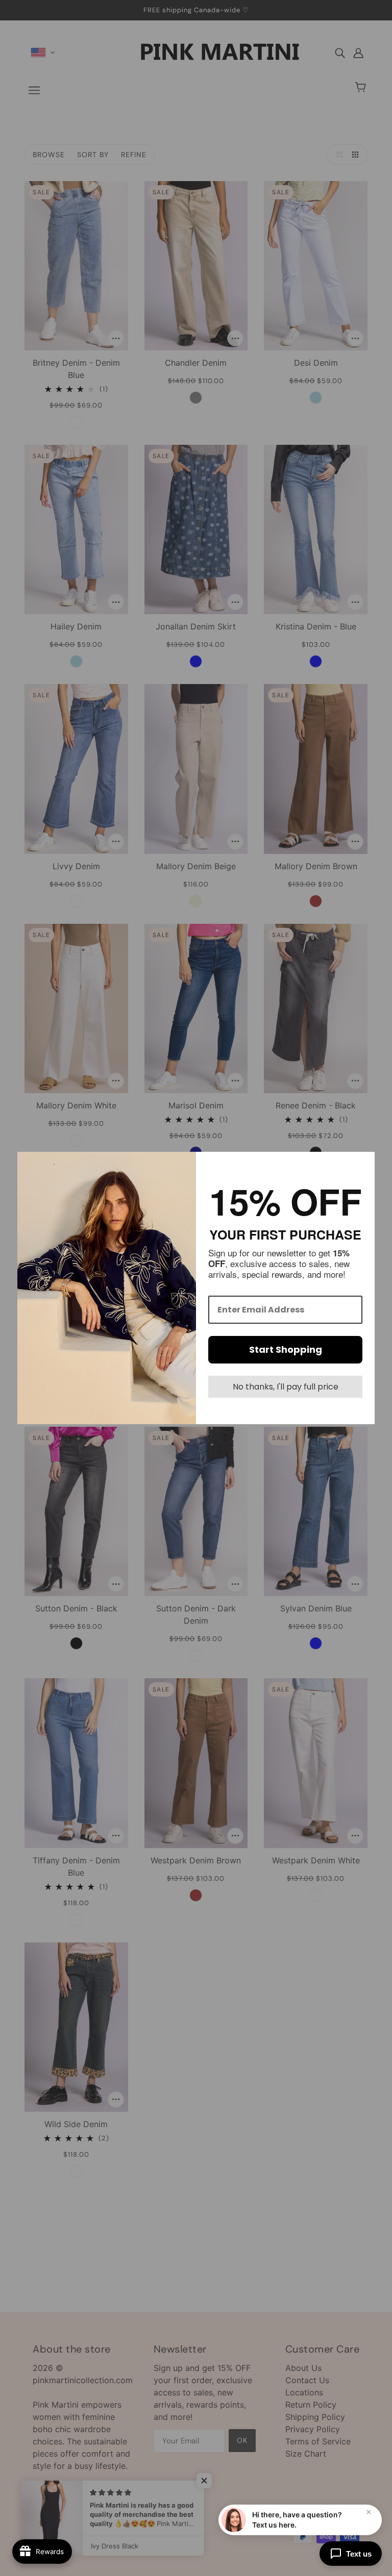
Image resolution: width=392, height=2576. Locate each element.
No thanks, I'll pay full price (286, 1387)
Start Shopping (286, 1349)
